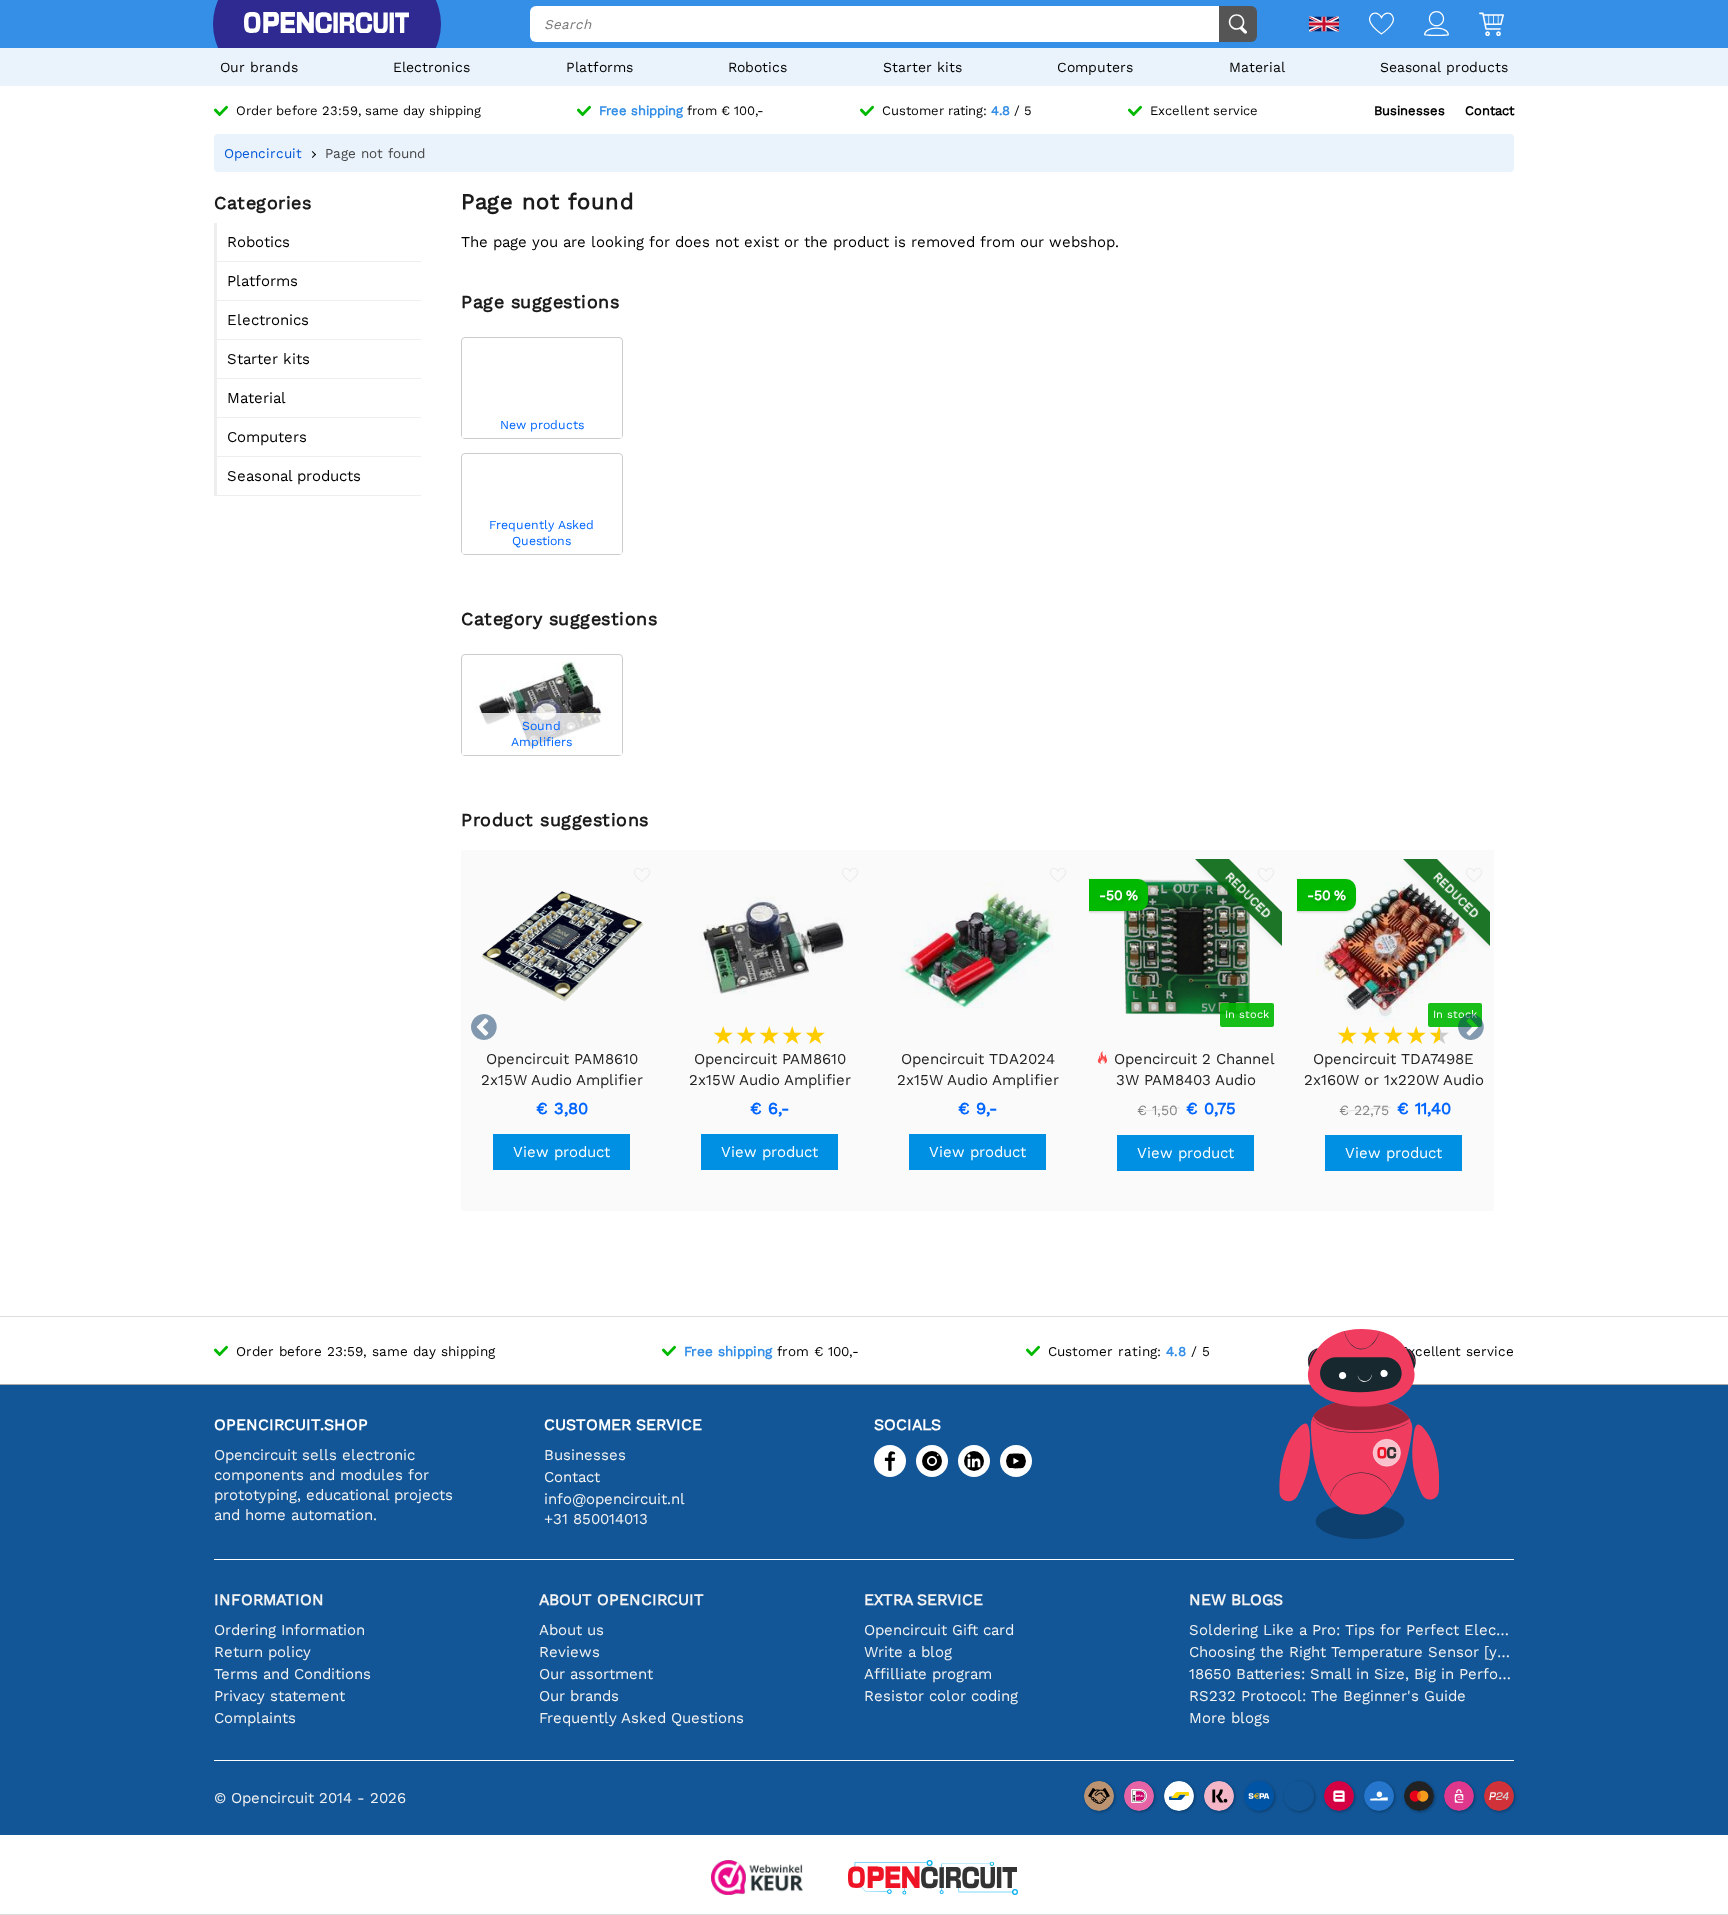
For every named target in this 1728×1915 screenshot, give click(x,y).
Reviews (569, 1652)
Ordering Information (289, 1630)
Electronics (431, 67)
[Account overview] (1421, 25)
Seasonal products (1444, 67)
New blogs (1236, 1599)
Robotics (757, 67)
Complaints (255, 1718)
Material (1257, 67)
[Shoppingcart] (1476, 25)
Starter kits (922, 67)
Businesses (1409, 110)
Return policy (262, 1652)
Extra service (923, 1599)
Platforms (599, 67)
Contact (1489, 110)
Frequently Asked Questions (641, 1718)
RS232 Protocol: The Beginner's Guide (1327, 1696)
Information (269, 1599)
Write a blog (908, 1652)
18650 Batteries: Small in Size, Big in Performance (1351, 1674)
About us (571, 1630)
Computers (1095, 67)
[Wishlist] (1366, 25)
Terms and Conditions (292, 1674)
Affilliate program (928, 1674)
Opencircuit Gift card (939, 1630)
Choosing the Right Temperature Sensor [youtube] (1351, 1652)
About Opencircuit (621, 1599)
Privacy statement (279, 1696)
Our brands (259, 67)
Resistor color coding (941, 1696)
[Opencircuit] (326, 24)
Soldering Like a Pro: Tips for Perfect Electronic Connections (1351, 1630)
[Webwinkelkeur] (757, 1879)
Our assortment (596, 1674)
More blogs (1229, 1718)
